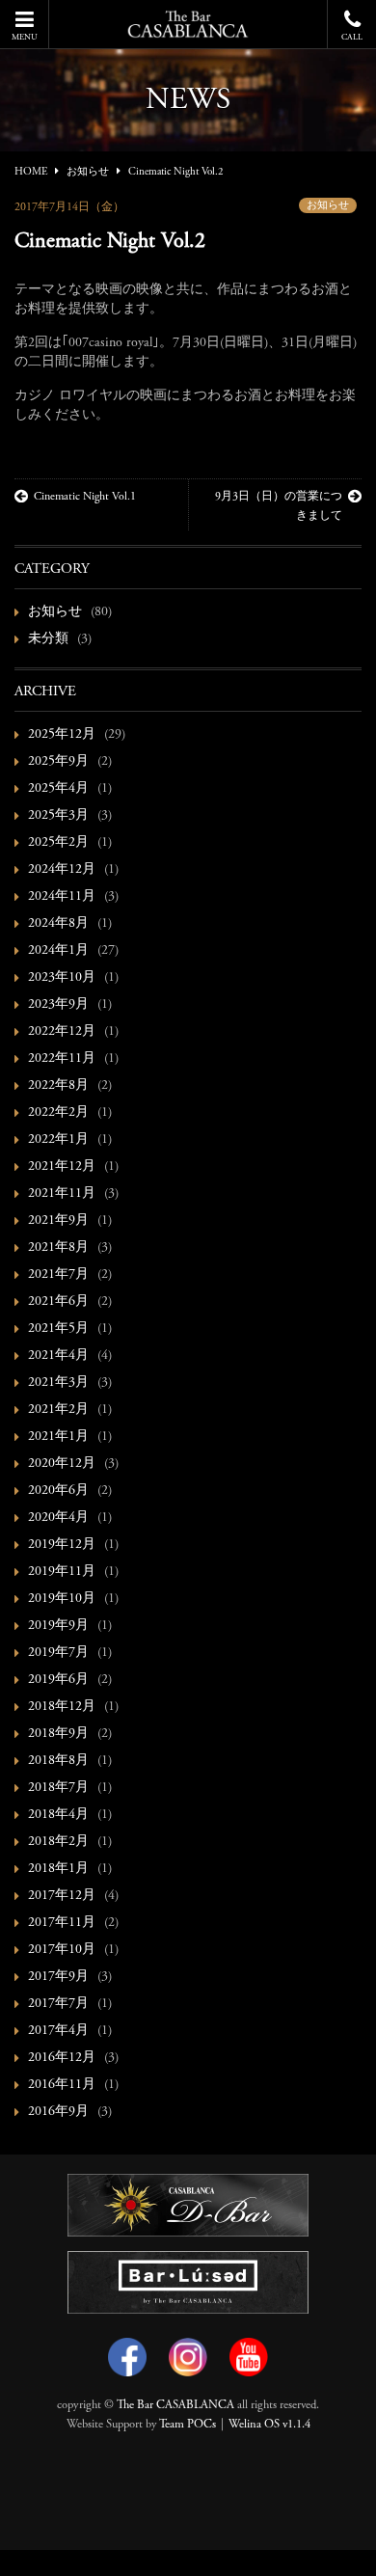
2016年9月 (58, 2112)
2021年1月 (58, 1437)
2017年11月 (62, 1923)
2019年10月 (62, 1599)
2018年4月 (58, 1815)
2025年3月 (58, 816)
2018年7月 (58, 1788)
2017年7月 (58, 2004)
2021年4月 (58, 1356)
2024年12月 (62, 870)
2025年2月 (58, 843)
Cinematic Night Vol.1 (85, 497)
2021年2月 (58, 1410)
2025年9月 (58, 762)
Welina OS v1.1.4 (269, 2425)
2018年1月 (58, 1869)
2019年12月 (62, 1545)
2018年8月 (58, 1761)
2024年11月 (62, 897)
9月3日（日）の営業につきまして (279, 506)
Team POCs (188, 2425)
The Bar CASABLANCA (175, 2405)
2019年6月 (58, 1680)
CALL (352, 37)
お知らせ (328, 206)
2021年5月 (58, 1329)
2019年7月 (58, 1653)
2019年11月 (62, 1572)
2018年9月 (58, 1734)
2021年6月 (58, 1302)
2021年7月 (58, 1275)
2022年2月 (58, 1113)
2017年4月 (58, 2031)
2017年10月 (62, 1950)
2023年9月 (58, 1005)
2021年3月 (58, 1383)
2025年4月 (58, 789)
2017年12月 (62, 1896)
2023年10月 (62, 978)
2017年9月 (58, 1977)
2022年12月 (62, 1032)
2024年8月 (58, 924)
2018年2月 (58, 1842)
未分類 (48, 639)
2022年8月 (58, 1086)
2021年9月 (58, 1221)
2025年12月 (62, 735)
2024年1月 (58, 951)
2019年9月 (58, 1626)
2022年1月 (58, 1140)
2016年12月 (62, 2058)
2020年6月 (58, 1491)
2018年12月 (62, 1707)
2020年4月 (58, 1518)
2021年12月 (62, 1167)
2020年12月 (62, 1464)
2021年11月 (62, 1194)
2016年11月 (62, 2085)
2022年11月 (62, 1059)
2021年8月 (58, 1248)
